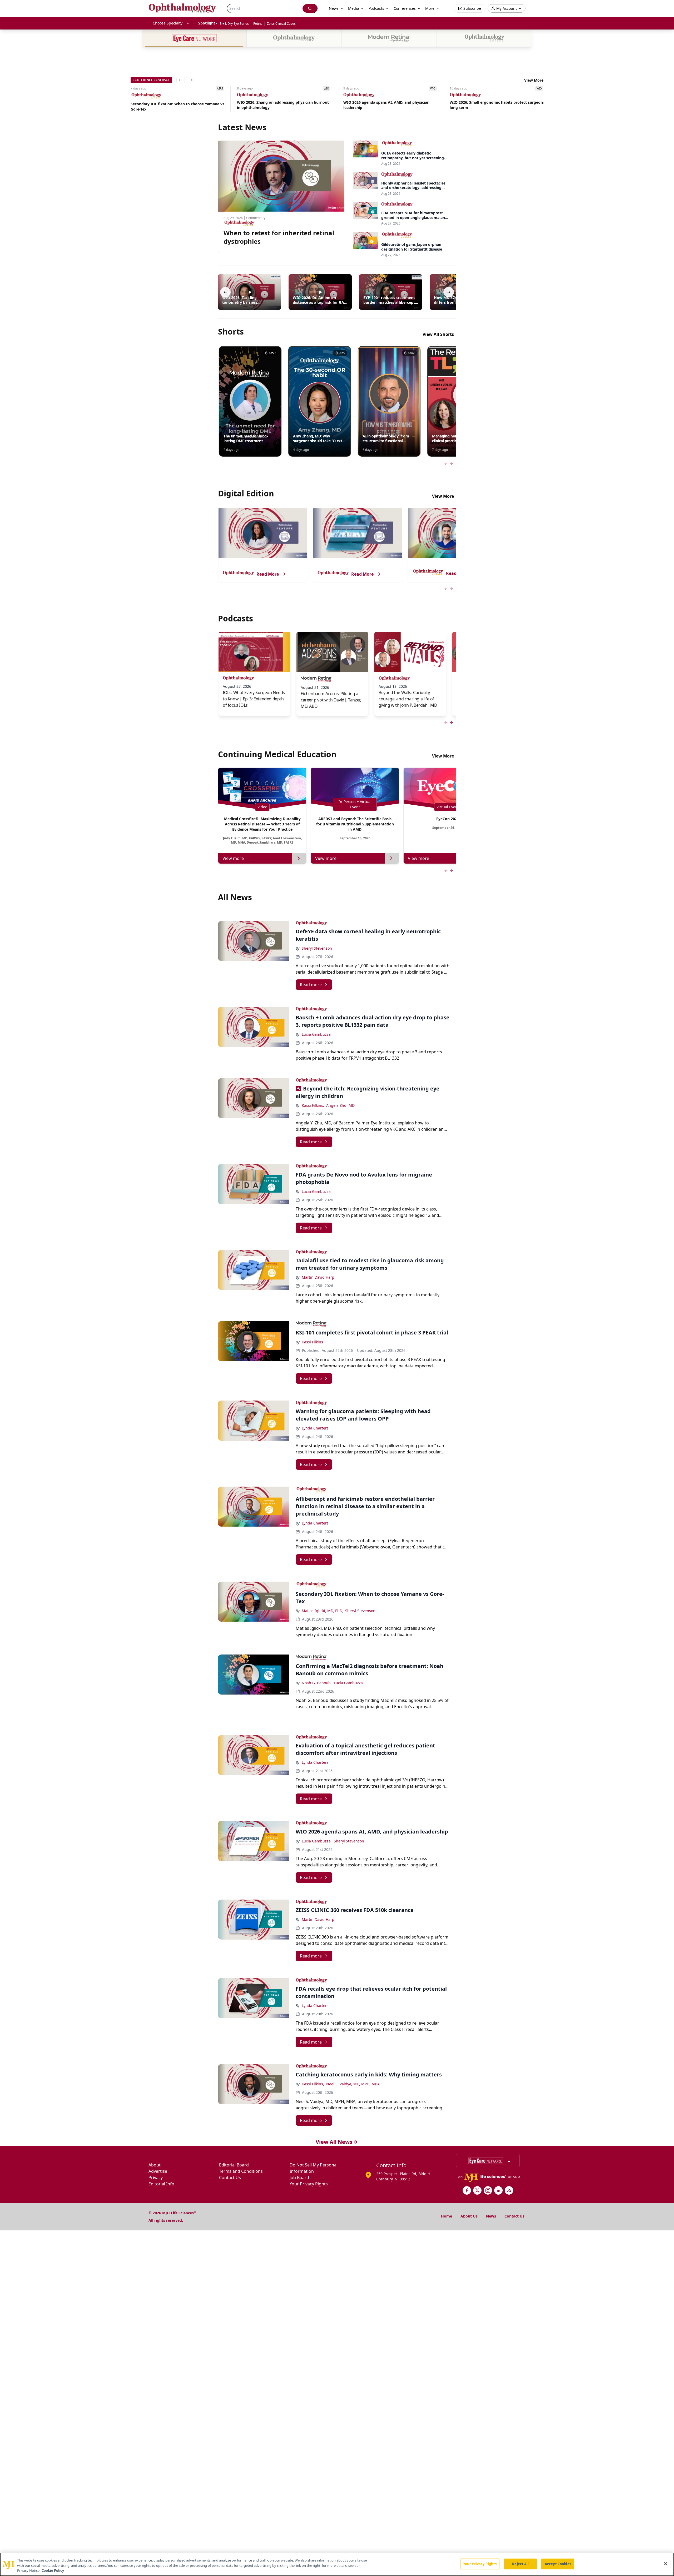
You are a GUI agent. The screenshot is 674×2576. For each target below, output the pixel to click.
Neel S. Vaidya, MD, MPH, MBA (353, 2084)
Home (447, 2216)
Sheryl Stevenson (317, 948)
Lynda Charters (315, 1428)
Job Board (299, 2178)
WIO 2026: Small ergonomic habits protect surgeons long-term (391, 105)
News (491, 2216)
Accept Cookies (558, 2564)
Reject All (520, 2564)
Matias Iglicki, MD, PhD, (322, 1611)
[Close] (666, 2564)
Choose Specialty (168, 23)
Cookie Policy (53, 2570)
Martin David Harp (318, 1277)
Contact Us (230, 2178)
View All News (334, 2142)
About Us (469, 2216)
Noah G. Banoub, (317, 1683)
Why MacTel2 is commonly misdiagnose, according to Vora (496, 106)
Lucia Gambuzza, (317, 1841)
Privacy (156, 2178)
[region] (337, 2564)
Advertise (158, 2171)
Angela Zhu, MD (340, 1105)
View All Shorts (438, 334)
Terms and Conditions (241, 2171)
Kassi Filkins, (313, 1105)
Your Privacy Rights (309, 2184)
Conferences (405, 8)
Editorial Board (234, 2165)
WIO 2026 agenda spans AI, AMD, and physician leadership (280, 105)
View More (534, 80)
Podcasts (376, 8)
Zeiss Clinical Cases (281, 24)
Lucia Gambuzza (316, 1034)
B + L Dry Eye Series (234, 24)
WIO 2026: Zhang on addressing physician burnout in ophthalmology (177, 105)
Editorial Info (161, 2184)
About (155, 2165)
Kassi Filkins (312, 1342)
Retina (258, 24)
